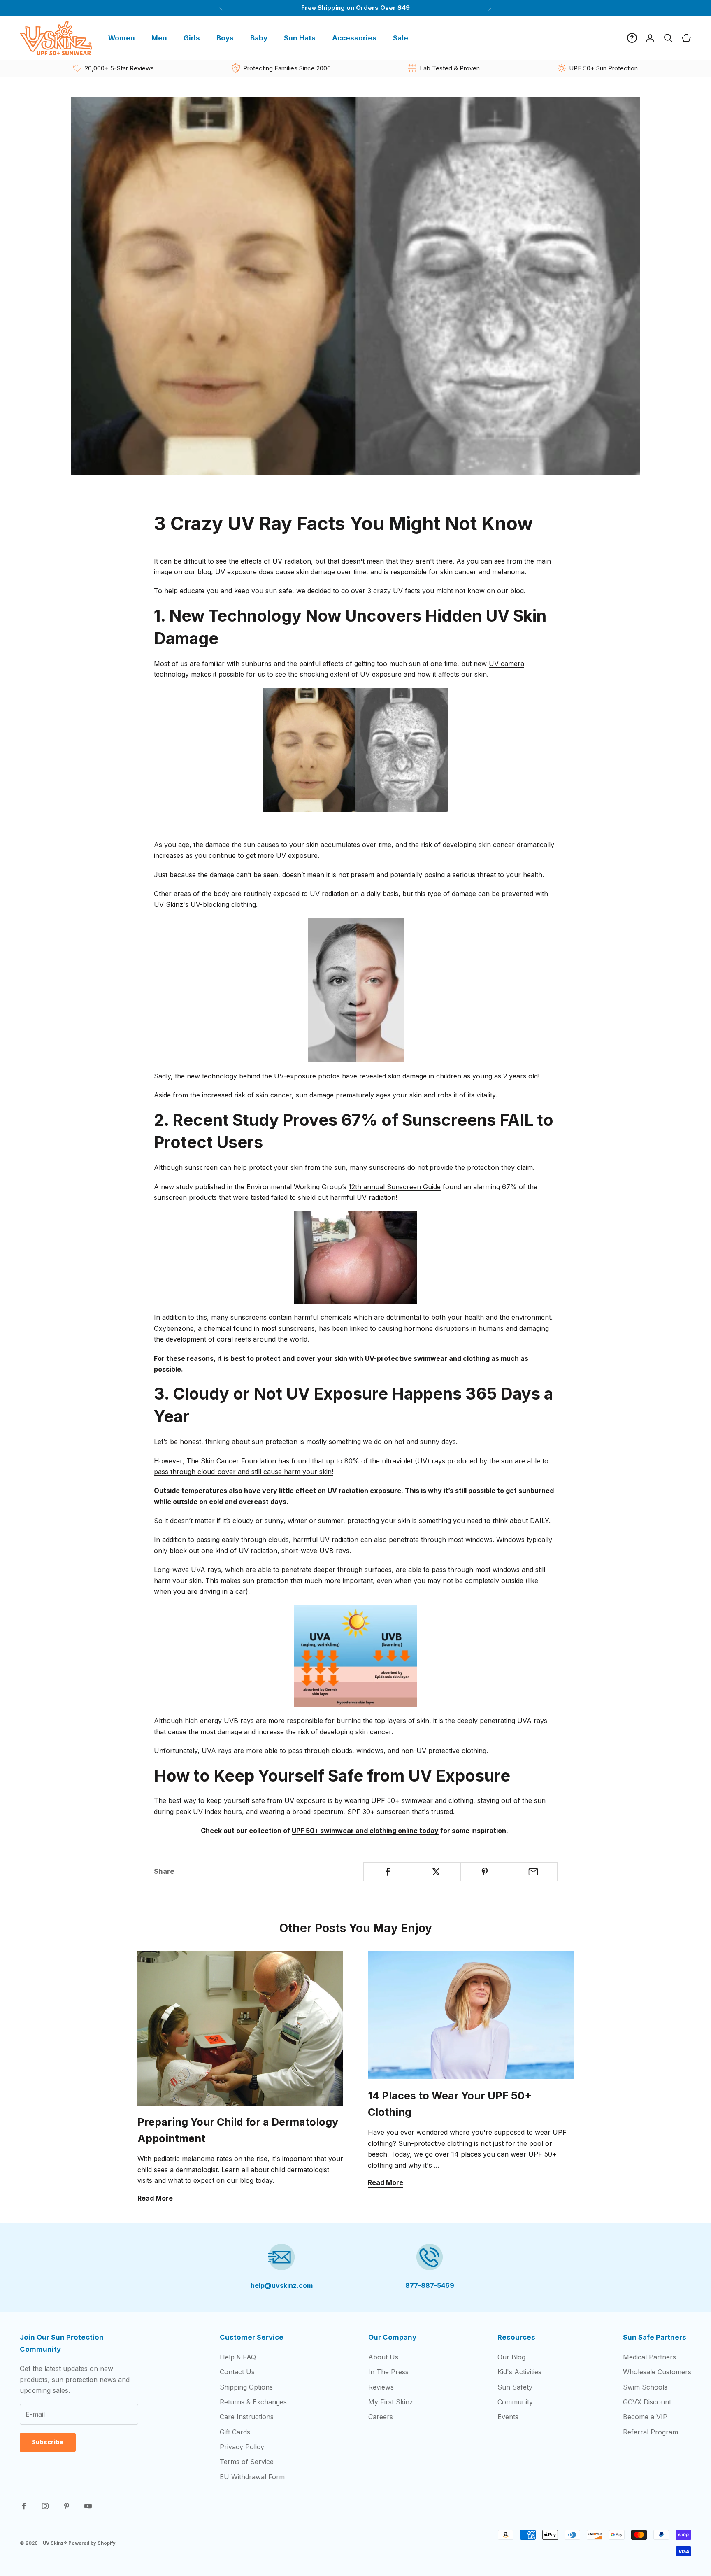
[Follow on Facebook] (24, 2506)
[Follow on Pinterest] (67, 2506)
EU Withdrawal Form (252, 2477)
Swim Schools (645, 2387)
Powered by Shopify (92, 2543)
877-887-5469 (430, 2285)
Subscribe (48, 2442)
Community (515, 2402)
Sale (401, 38)
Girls (192, 38)
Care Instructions (247, 2417)
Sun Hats (300, 38)
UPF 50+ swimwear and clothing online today (365, 1831)
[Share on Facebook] (388, 1872)
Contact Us (237, 2372)
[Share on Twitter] (436, 1872)
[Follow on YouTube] (88, 2506)
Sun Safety (515, 2387)
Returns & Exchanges (253, 2402)
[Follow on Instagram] (45, 2506)
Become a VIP (645, 2417)
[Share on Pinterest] (485, 1872)
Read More (155, 2198)
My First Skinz (391, 2402)
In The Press (388, 2372)
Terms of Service (247, 2462)
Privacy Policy (242, 2447)
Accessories (354, 38)
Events (508, 2417)
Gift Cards (235, 2432)
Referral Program (651, 2432)
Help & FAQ (238, 2357)
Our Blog (511, 2357)
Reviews (381, 2387)
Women (122, 38)
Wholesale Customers (657, 2372)
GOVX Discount (647, 2402)
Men (159, 38)
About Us (383, 2357)
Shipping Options (246, 2387)
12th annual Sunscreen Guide (395, 1187)
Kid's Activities (519, 2372)
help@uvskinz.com (282, 2285)
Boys (225, 38)
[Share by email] (533, 1872)
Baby (259, 38)
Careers (381, 2417)
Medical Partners (649, 2357)
